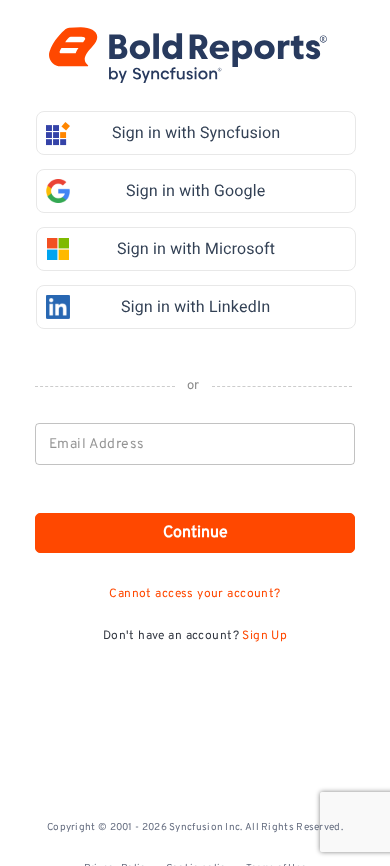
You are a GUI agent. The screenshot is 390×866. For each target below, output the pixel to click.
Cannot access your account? (194, 594)
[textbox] (196, 444)
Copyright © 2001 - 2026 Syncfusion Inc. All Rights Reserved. (195, 827)
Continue (195, 533)
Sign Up (264, 636)
